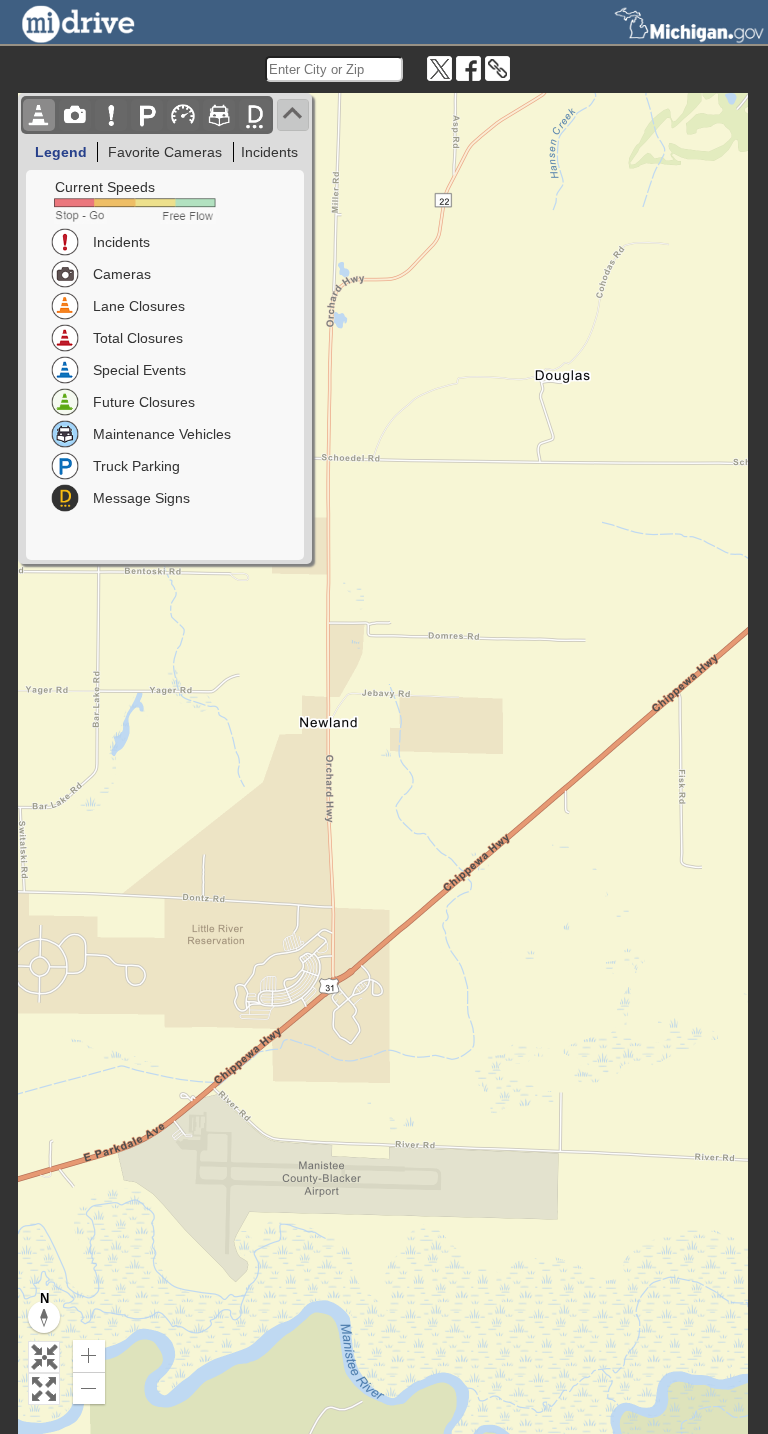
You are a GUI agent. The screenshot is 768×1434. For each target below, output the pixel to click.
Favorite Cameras (165, 152)
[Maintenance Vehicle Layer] (219, 115)
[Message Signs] (255, 115)
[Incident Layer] (111, 115)
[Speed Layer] (183, 115)
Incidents (269, 152)
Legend (61, 152)
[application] (383, 763)
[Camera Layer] (75, 115)
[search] (334, 69)
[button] (44, 1357)
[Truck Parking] (147, 115)
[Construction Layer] (39, 115)
